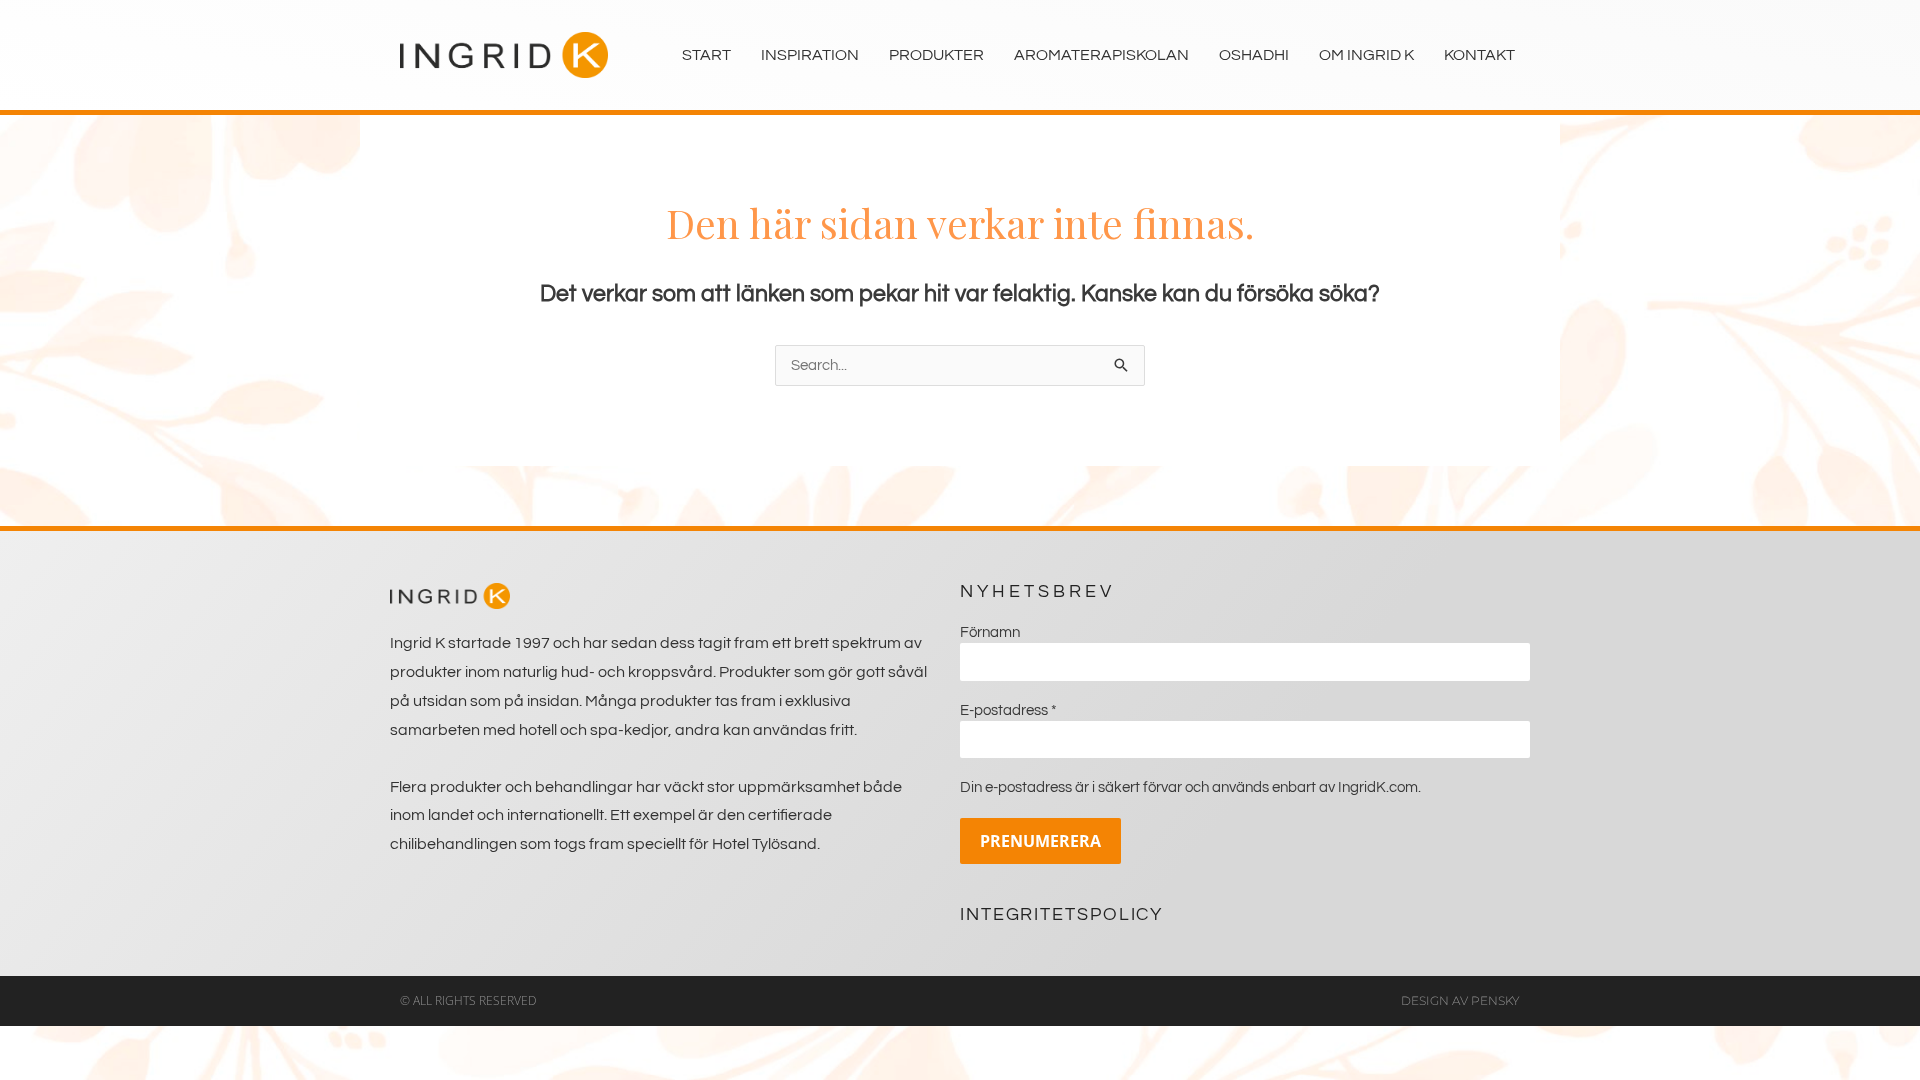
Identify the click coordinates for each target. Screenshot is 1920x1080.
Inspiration (810, 55)
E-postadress (1008, 710)
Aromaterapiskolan (1101, 55)
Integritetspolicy (1061, 914)
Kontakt (1479, 55)
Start (706, 55)
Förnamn (990, 632)
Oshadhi (1254, 55)
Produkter (936, 55)
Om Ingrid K (1366, 55)
